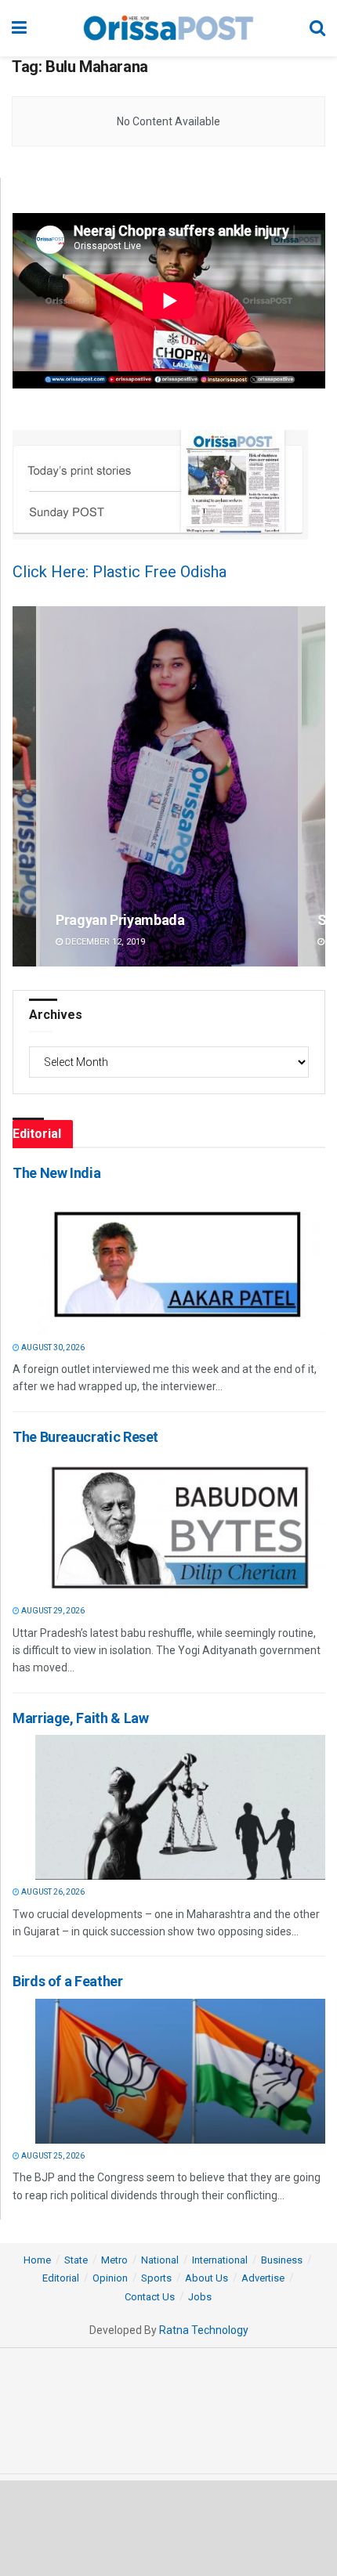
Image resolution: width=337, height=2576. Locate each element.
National (160, 2260)
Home (37, 2260)
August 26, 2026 (52, 1892)
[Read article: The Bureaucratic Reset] (180, 1526)
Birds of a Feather (68, 1981)
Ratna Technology (204, 2330)
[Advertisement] (168, 2527)
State (76, 2260)
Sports (156, 2278)
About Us (207, 2278)
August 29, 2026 (52, 1611)
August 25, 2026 (52, 2156)
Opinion (110, 2278)
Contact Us (150, 2297)
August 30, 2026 (52, 1348)
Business (282, 2260)
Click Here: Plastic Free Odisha (120, 572)
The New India (56, 1173)
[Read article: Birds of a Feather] (180, 2071)
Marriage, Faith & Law (80, 1718)
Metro (114, 2260)
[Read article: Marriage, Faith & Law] (180, 1807)
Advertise (263, 2278)
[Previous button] (24, 787)
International (220, 2260)
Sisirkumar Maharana (123, 920)
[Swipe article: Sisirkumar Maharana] (169, 787)
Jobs (200, 2297)
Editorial (61, 2278)
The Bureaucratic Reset (85, 1437)
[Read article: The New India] (180, 1263)
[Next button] (313, 787)
